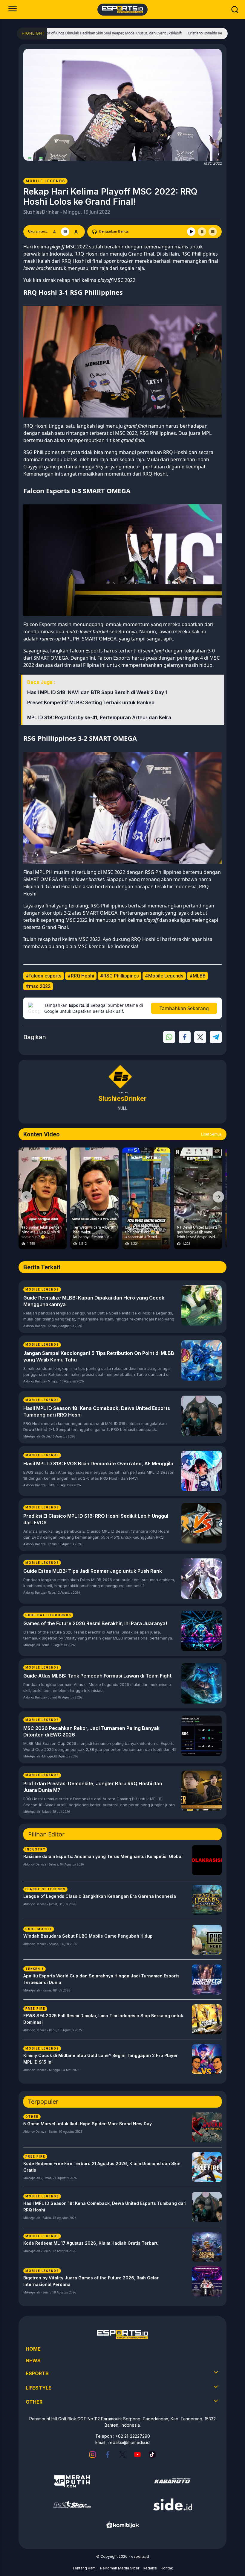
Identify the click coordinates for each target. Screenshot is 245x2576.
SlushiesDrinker (41, 212)
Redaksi (150, 2568)
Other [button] (34, 2402)
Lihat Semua (211, 1134)
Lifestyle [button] (39, 2388)
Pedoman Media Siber (120, 2568)
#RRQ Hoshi (81, 976)
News (33, 2361)
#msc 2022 (38, 986)
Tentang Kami (84, 2568)
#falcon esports (44, 976)
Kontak (167, 2568)
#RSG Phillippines (120, 976)
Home (33, 2349)
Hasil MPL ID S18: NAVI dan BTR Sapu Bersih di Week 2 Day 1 (97, 692)
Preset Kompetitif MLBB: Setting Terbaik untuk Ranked (91, 702)
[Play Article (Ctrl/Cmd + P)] (191, 232)
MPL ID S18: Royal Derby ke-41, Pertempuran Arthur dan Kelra (99, 717)
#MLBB (197, 976)
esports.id (140, 2556)
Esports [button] (37, 2373)
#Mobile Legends (164, 976)
